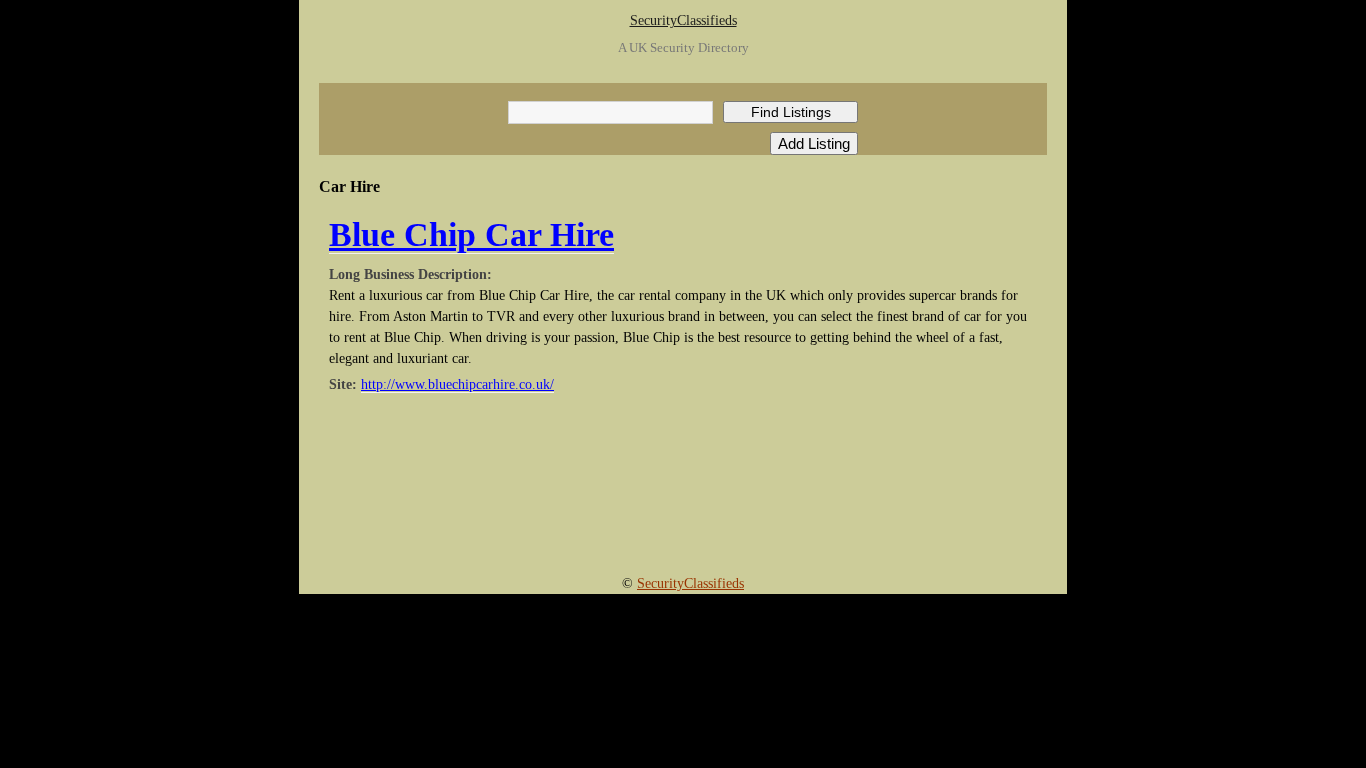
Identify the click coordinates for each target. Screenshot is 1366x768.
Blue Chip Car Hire (471, 234)
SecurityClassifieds (683, 20)
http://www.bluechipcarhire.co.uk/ (457, 384)
